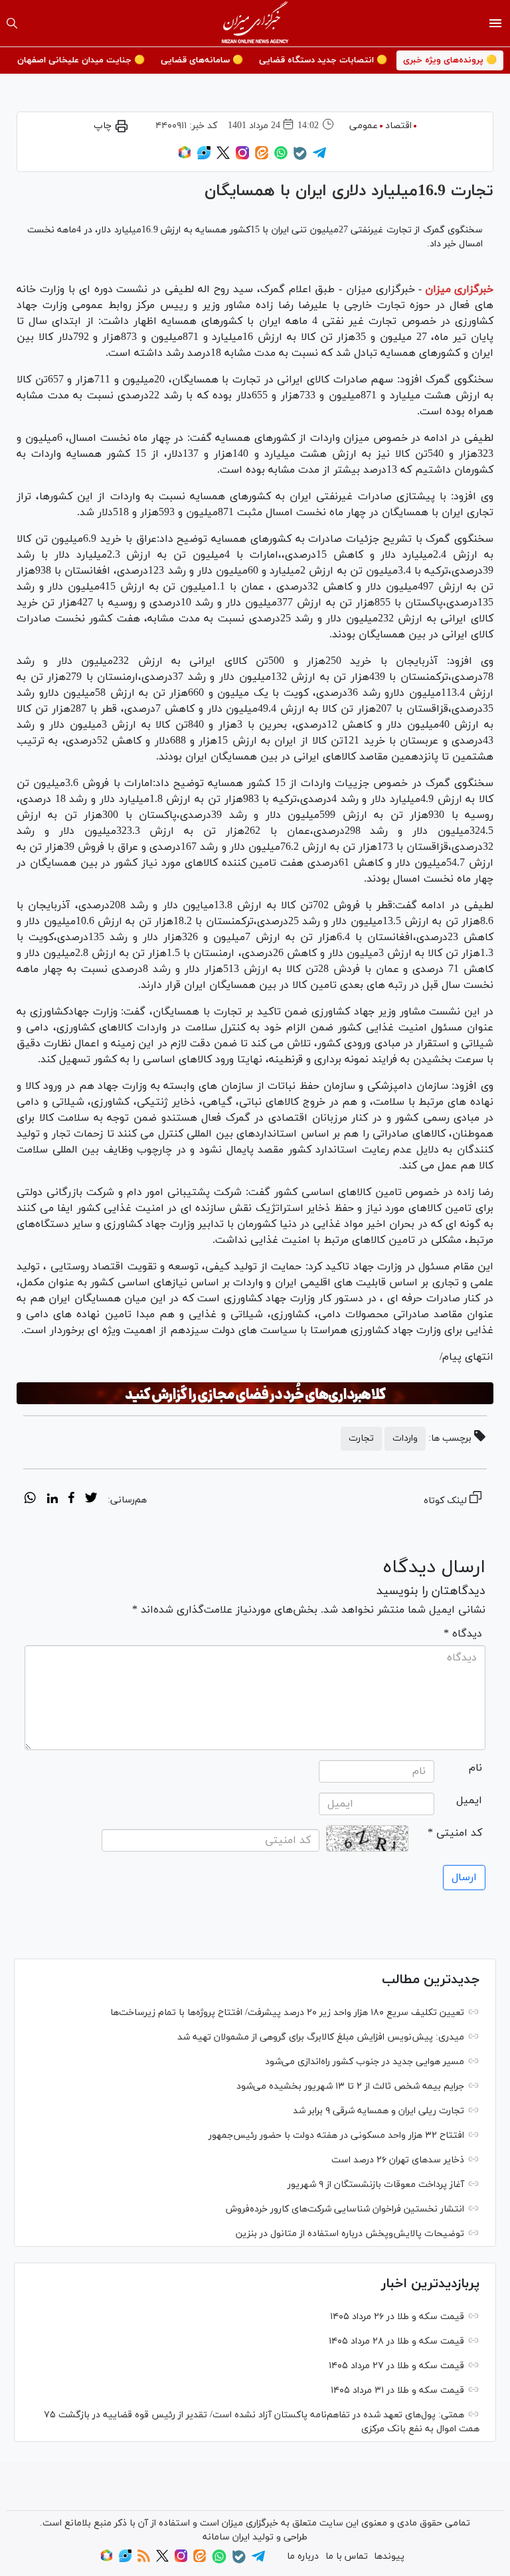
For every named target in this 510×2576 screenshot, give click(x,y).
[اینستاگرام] (242, 157)
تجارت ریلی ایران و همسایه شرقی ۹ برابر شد (379, 2111)
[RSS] (144, 2560)
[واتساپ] (281, 157)
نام (475, 1768)
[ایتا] (262, 157)
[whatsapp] (30, 1500)
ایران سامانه (226, 2537)
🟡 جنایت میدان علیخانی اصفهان (81, 60)
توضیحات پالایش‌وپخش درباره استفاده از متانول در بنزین (350, 2234)
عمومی (364, 126)
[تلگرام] (319, 157)
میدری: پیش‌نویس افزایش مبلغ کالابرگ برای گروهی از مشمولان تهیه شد (321, 2037)
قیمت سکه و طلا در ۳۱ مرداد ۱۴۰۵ (397, 2390)
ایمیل (469, 1801)
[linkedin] (52, 1500)
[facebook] (71, 1500)
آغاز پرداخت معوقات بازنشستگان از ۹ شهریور (376, 2185)
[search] (12, 23)
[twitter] (91, 1500)
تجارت (361, 1438)
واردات (405, 1438)
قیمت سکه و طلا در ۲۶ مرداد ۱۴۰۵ (397, 2317)
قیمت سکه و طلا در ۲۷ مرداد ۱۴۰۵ (396, 2366)
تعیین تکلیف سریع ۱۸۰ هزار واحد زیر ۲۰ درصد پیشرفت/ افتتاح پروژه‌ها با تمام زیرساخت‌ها (287, 2013)
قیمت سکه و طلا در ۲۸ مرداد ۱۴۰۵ (396, 2341)
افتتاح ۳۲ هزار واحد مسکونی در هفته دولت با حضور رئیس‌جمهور (336, 2135)
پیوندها (389, 2556)
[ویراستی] (204, 157)
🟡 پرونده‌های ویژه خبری (450, 60)
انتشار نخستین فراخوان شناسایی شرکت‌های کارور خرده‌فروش (345, 2209)
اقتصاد (398, 126)
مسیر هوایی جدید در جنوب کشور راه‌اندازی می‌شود (365, 2062)
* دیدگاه (463, 1634)
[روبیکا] (185, 157)
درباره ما (303, 2556)
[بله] (300, 158)
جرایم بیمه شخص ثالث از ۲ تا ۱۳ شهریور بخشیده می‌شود (350, 2086)
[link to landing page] (255, 23)
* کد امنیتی (455, 1833)
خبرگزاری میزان (459, 289)
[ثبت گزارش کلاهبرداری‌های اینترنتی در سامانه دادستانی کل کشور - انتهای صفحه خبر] (255, 1394)
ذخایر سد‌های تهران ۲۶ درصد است (398, 2160)
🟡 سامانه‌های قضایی (202, 60)
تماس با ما (347, 2556)
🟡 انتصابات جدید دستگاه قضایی (323, 60)
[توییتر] (223, 157)
